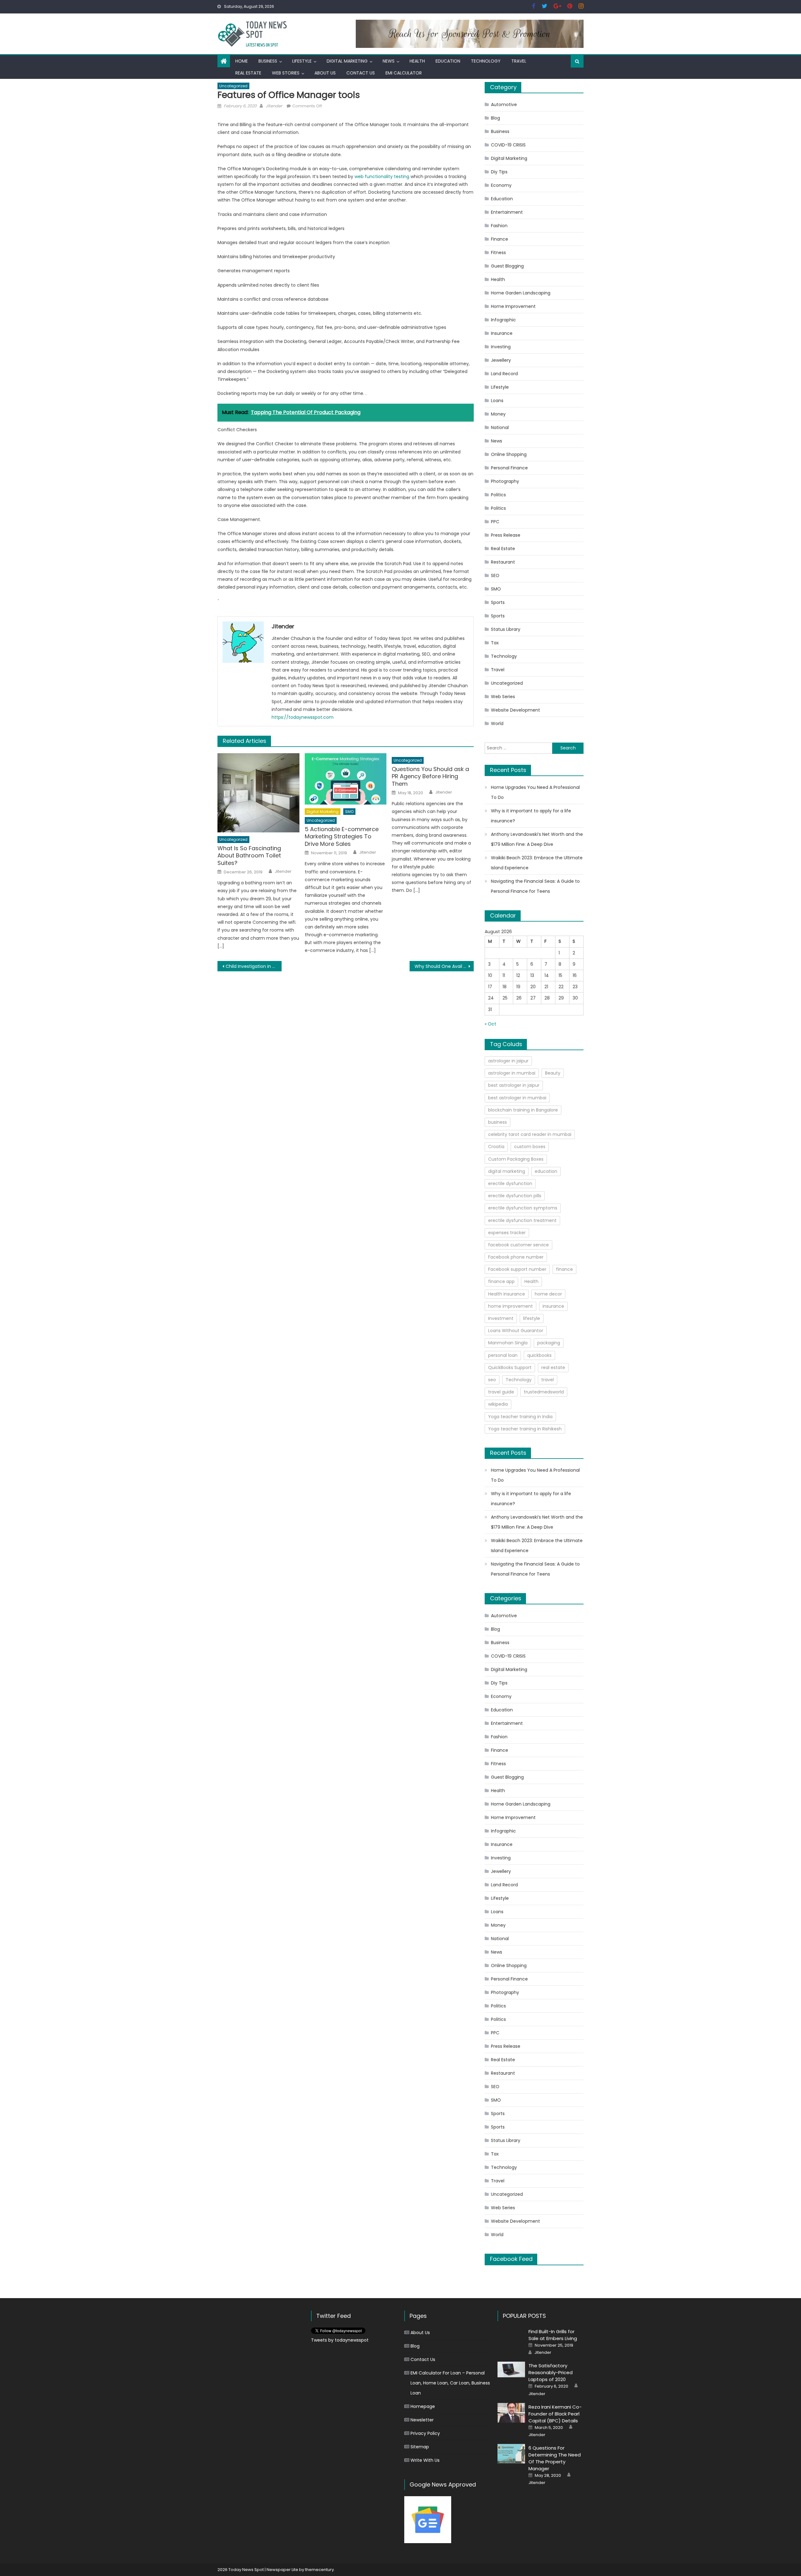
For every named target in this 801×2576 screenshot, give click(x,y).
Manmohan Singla (508, 1343)
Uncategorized (233, 86)
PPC (495, 522)
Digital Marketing (347, 61)
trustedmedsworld (544, 1392)
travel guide (501, 1392)
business (497, 1122)
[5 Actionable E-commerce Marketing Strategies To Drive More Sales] (346, 779)
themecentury (319, 2570)
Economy (501, 185)
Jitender (274, 106)
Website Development (515, 710)
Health (417, 61)
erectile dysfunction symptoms (523, 1208)
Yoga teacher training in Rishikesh (525, 1429)
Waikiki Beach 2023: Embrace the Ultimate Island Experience (537, 863)
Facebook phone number (516, 1257)
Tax (495, 643)
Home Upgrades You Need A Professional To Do (535, 792)
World (497, 723)
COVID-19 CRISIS (508, 145)
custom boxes (530, 1147)
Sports (498, 602)
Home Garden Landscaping (521, 293)
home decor (548, 1294)
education (546, 1171)
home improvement (510, 1306)
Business (268, 61)
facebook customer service (518, 1245)
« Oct (490, 1024)
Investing (501, 347)
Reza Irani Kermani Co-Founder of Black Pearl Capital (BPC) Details (555, 2414)
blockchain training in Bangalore (523, 1110)
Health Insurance (507, 1294)
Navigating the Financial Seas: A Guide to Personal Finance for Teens (535, 886)
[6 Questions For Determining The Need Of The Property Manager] (511, 2454)
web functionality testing (383, 176)
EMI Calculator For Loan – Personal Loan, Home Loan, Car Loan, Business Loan (450, 2383)
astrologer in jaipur (508, 1061)
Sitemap (420, 2447)
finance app (501, 1281)
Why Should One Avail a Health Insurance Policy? (444, 966)
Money (498, 414)
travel (548, 1380)
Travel (519, 61)
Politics (498, 495)
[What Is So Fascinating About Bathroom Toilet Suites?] (258, 793)
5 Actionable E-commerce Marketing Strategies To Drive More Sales (342, 836)
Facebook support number (517, 1269)
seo (492, 1380)
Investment (501, 1318)
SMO (349, 812)
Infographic (503, 320)
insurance (553, 1306)
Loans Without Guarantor (516, 1331)
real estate (553, 1367)
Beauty (553, 1073)
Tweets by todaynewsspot (340, 2340)
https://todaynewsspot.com (303, 717)
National (500, 427)
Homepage (423, 2406)
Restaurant (503, 562)
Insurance (502, 333)
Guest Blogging (507, 266)
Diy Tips (499, 172)
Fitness (498, 253)
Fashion (499, 226)
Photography (505, 481)
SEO (495, 575)
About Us (325, 73)
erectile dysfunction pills (515, 1196)
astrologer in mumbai (512, 1073)
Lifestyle (302, 61)
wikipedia (498, 1404)
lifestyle (532, 1318)
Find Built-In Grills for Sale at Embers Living (553, 2335)
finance (564, 1269)
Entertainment (507, 212)
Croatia (496, 1147)
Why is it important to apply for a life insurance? (531, 816)
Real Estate (248, 73)
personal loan (503, 1355)
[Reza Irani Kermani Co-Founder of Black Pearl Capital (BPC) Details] (511, 2413)
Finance (500, 239)
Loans (497, 401)
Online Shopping (509, 454)
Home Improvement (513, 306)
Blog (495, 118)
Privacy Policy (425, 2433)
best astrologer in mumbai (517, 1098)
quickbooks (539, 1355)
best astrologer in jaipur (514, 1085)
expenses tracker (507, 1233)
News (389, 61)
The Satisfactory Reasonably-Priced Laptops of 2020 (551, 2372)
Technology (486, 61)
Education (448, 61)
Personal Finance (509, 468)
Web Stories (286, 73)
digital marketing (507, 1171)
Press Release (506, 535)
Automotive (504, 105)
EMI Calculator (404, 73)
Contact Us (361, 73)
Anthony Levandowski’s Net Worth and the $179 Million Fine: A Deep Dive (537, 839)
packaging (549, 1343)
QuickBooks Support (510, 1367)
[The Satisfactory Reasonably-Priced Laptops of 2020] (511, 2369)
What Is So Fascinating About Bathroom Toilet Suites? (249, 856)
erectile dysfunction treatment (522, 1220)
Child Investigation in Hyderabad (254, 966)
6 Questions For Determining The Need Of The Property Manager (555, 2458)
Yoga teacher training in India (520, 1417)
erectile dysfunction (510, 1183)
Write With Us (425, 2460)
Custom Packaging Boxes (516, 1159)
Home (242, 61)
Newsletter (422, 2420)
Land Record (504, 374)
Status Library (506, 629)
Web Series (503, 697)
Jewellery (501, 360)
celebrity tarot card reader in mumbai (530, 1134)
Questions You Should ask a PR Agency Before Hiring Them (430, 776)
